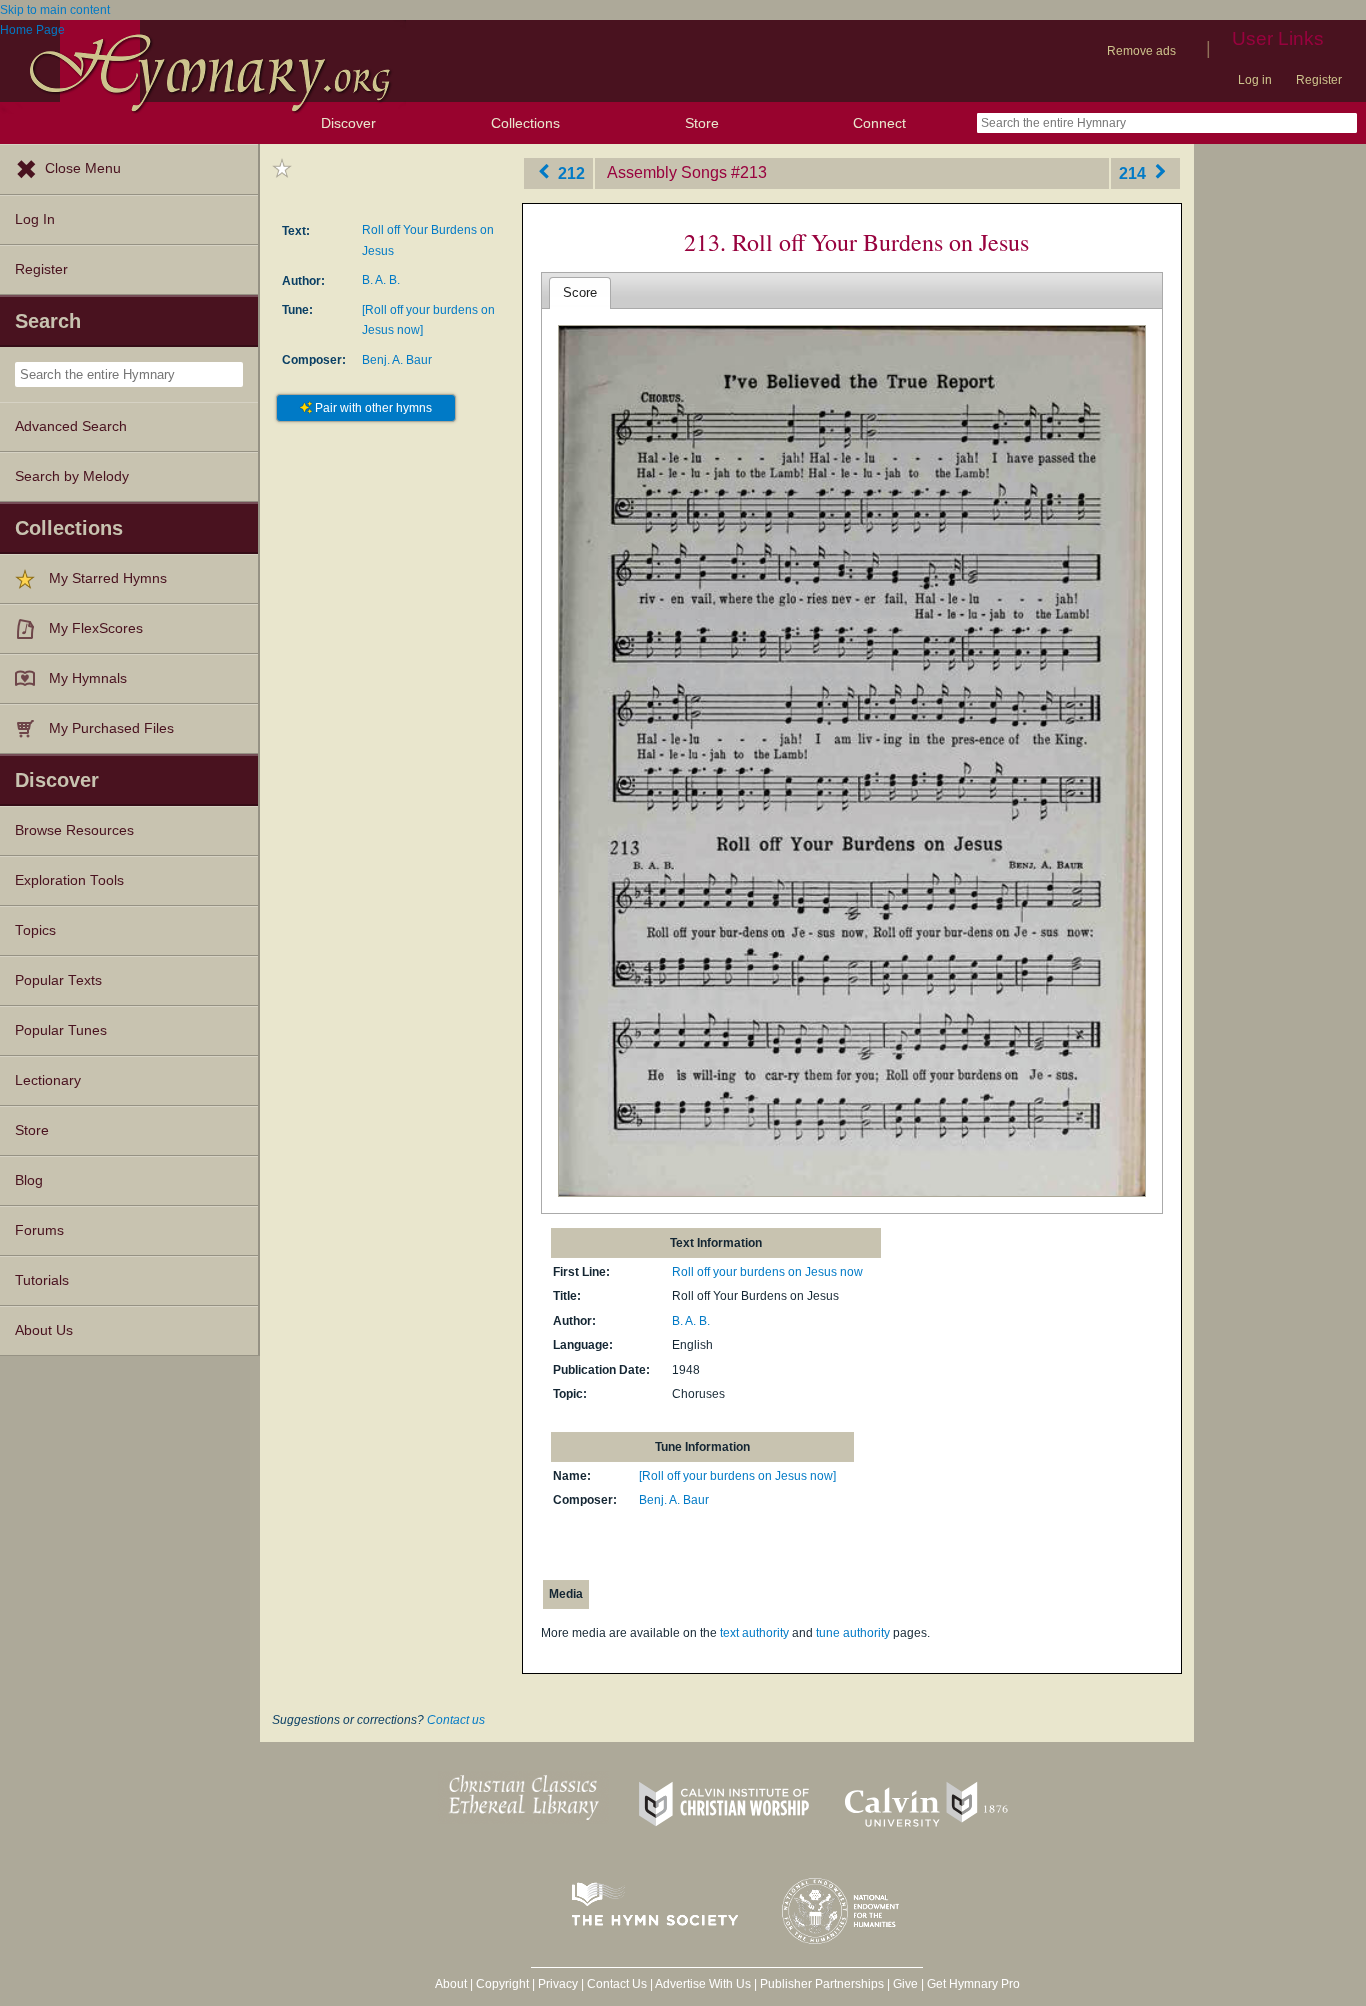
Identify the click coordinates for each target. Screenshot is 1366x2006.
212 (569, 172)
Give (905, 1984)
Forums (39, 1230)
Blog (29, 1180)
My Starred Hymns (108, 578)
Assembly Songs (667, 172)
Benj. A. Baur (397, 360)
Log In (35, 219)
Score (580, 292)
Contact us (456, 1720)
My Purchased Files (111, 728)
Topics (35, 930)
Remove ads (1141, 51)
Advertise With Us (703, 1984)
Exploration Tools (69, 880)
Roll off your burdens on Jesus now (767, 1272)
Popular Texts (58, 980)
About (451, 1984)
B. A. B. (381, 280)
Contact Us (617, 1984)
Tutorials (42, 1280)
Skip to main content (55, 10)
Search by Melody (72, 476)
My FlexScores (96, 628)
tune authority (853, 1633)
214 (1134, 172)
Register (1319, 80)
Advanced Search (71, 426)
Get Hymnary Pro (973, 1984)
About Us (44, 1330)
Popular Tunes (61, 1030)
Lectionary (48, 1080)
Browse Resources (74, 830)
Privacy (558, 1984)
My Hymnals (88, 678)
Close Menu (83, 168)
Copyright (502, 1984)
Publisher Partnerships (822, 1984)
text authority (754, 1633)
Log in (1255, 80)
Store (702, 123)
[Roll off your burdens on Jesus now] (737, 1476)
